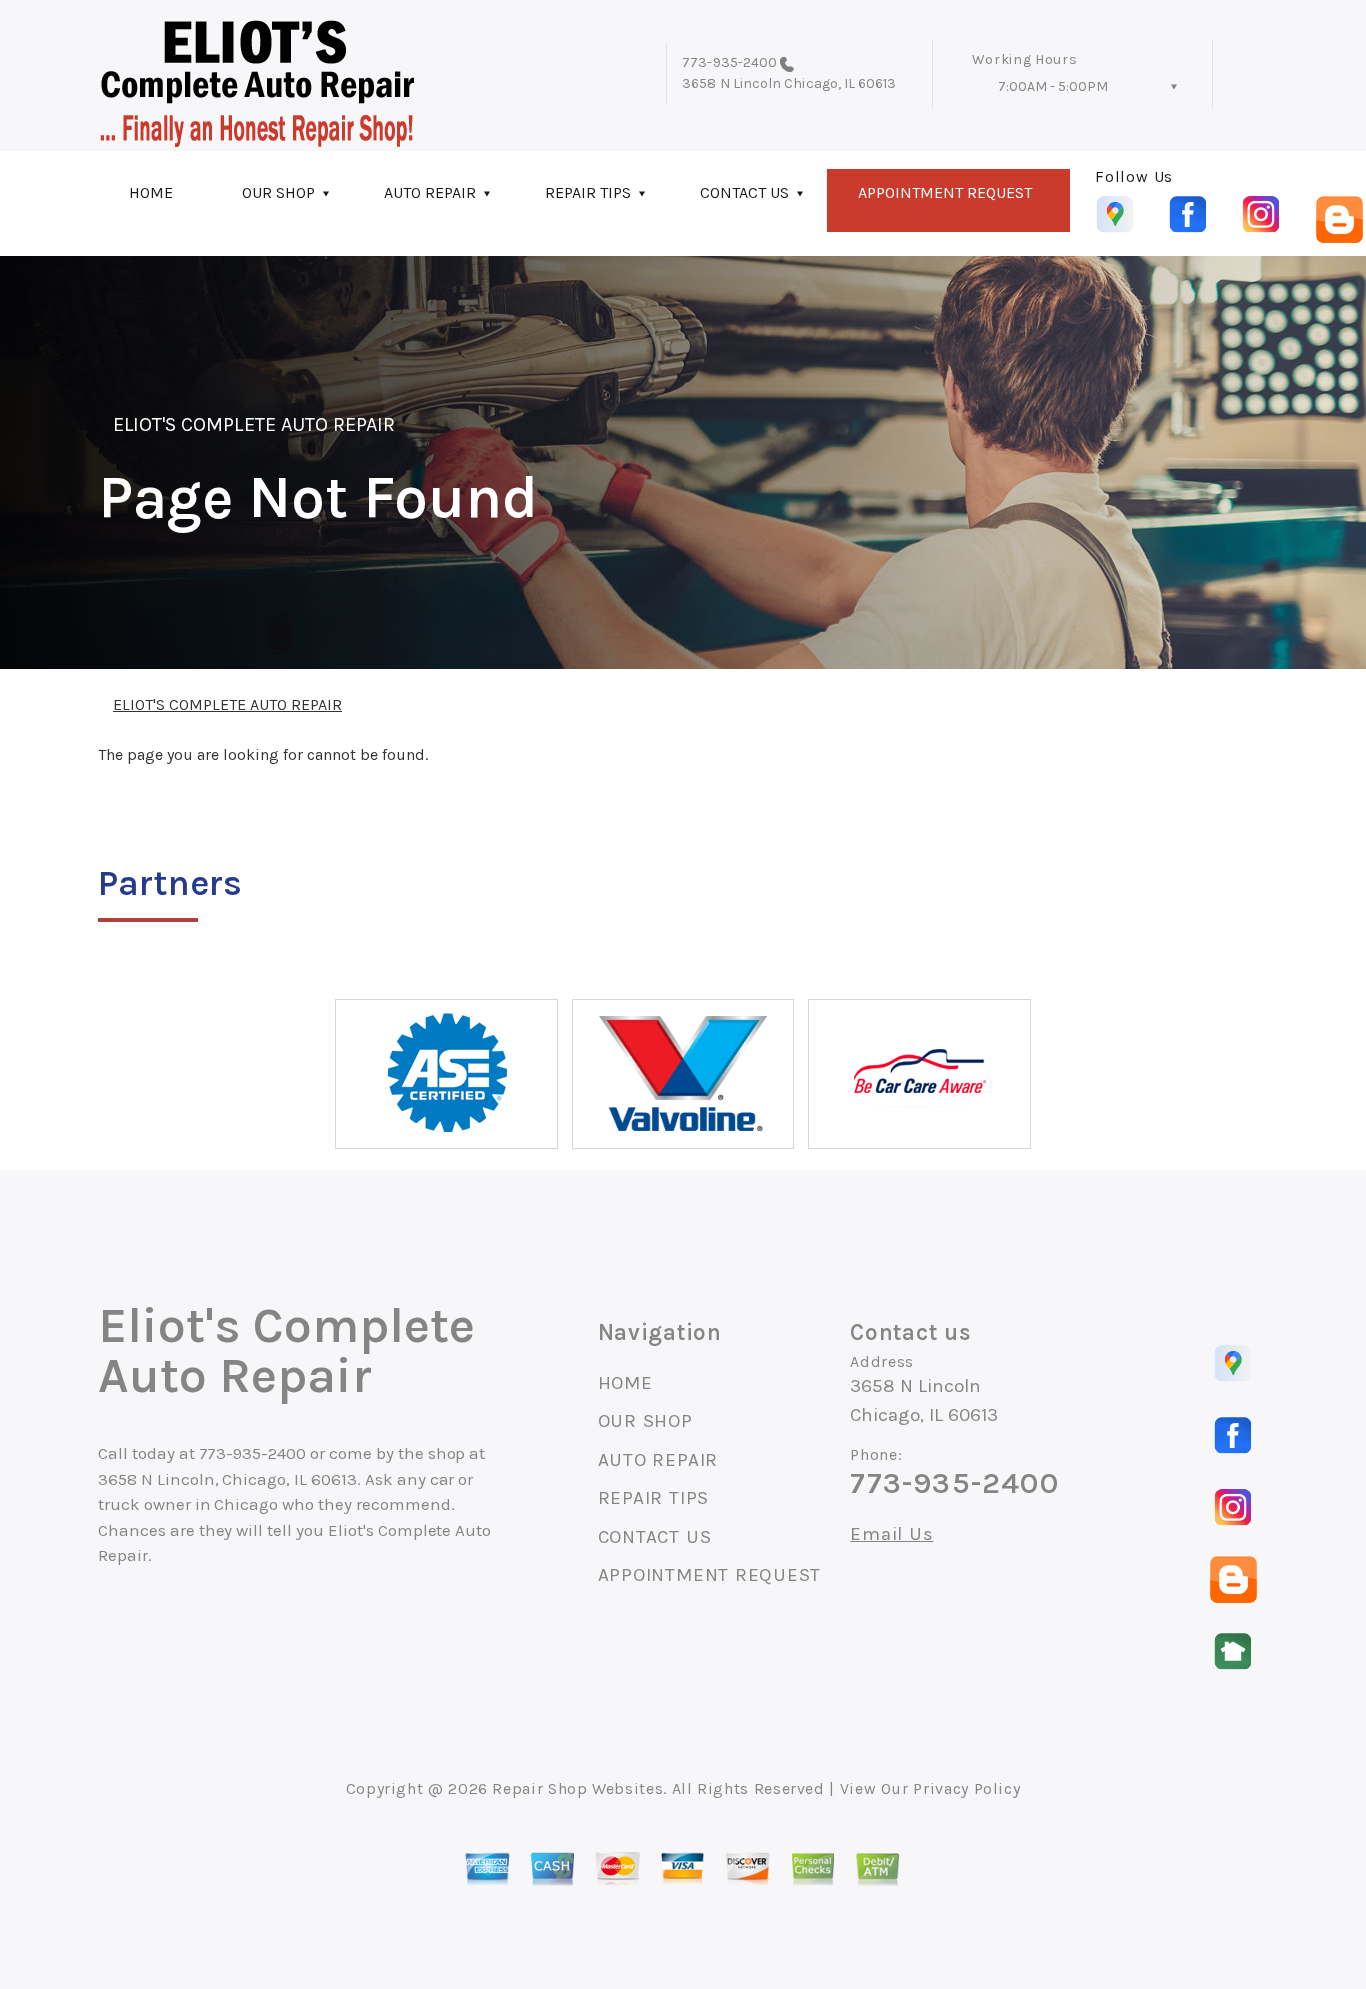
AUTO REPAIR (430, 192)
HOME (151, 192)
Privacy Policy (966, 1788)
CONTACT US (744, 192)
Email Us (891, 1534)
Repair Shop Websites (577, 1788)
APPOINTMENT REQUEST (945, 192)
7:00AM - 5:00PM (1053, 86)
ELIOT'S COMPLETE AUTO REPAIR (254, 424)
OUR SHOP (278, 192)
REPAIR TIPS (588, 192)
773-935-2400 (729, 62)
